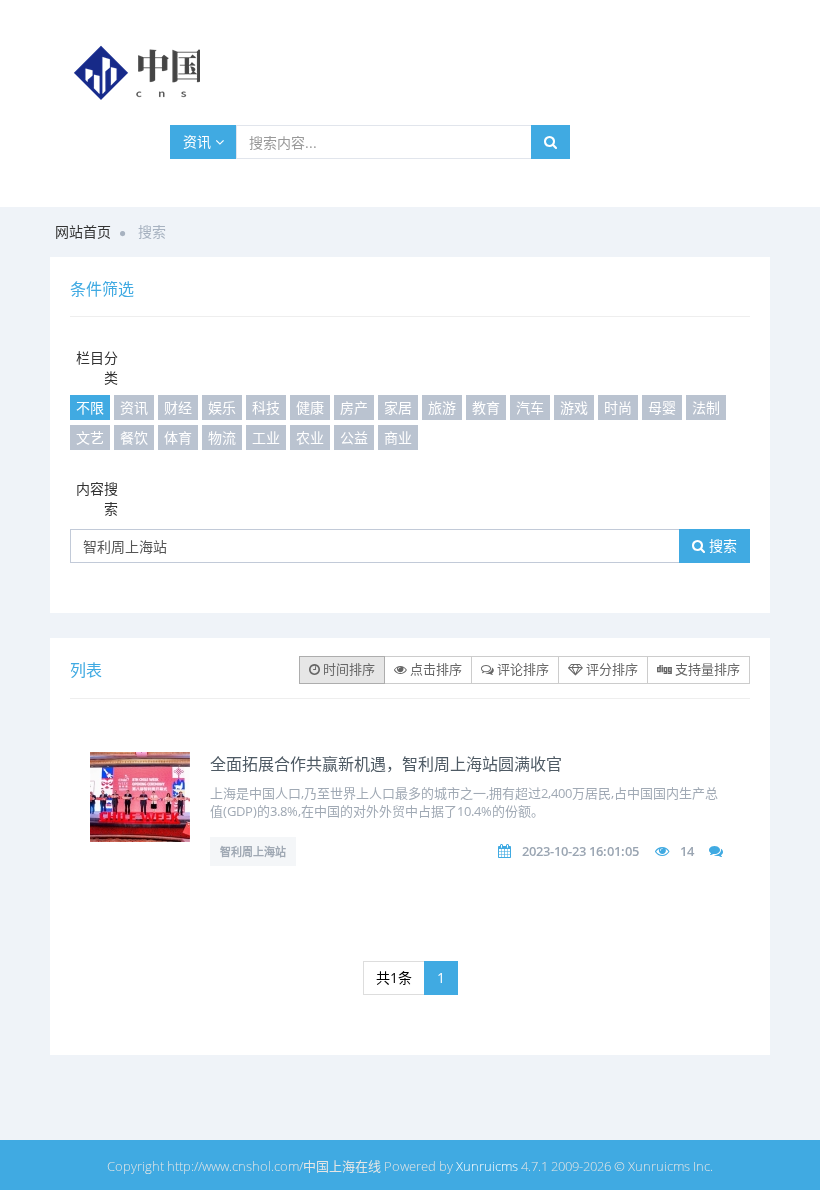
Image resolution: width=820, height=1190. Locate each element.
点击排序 (434, 669)
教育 (486, 407)
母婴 (662, 407)
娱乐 (222, 407)
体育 (178, 437)
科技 (266, 407)
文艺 (90, 437)
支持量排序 (706, 669)
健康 (310, 407)
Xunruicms (487, 1166)
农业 (310, 437)
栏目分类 (97, 367)
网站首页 (83, 231)
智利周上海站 (253, 851)
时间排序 (347, 669)
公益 (354, 437)
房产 (354, 407)
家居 (398, 407)
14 (687, 851)
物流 (222, 437)
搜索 (721, 545)
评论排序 (521, 669)
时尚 (618, 407)
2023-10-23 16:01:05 (580, 851)
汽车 (530, 407)
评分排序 (610, 669)
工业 (266, 437)
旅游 (442, 407)
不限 (90, 407)
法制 (706, 407)
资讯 (199, 141)
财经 (178, 407)
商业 (398, 437)
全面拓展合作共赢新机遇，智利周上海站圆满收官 (386, 764)
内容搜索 (97, 498)
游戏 (574, 407)
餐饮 (134, 437)
